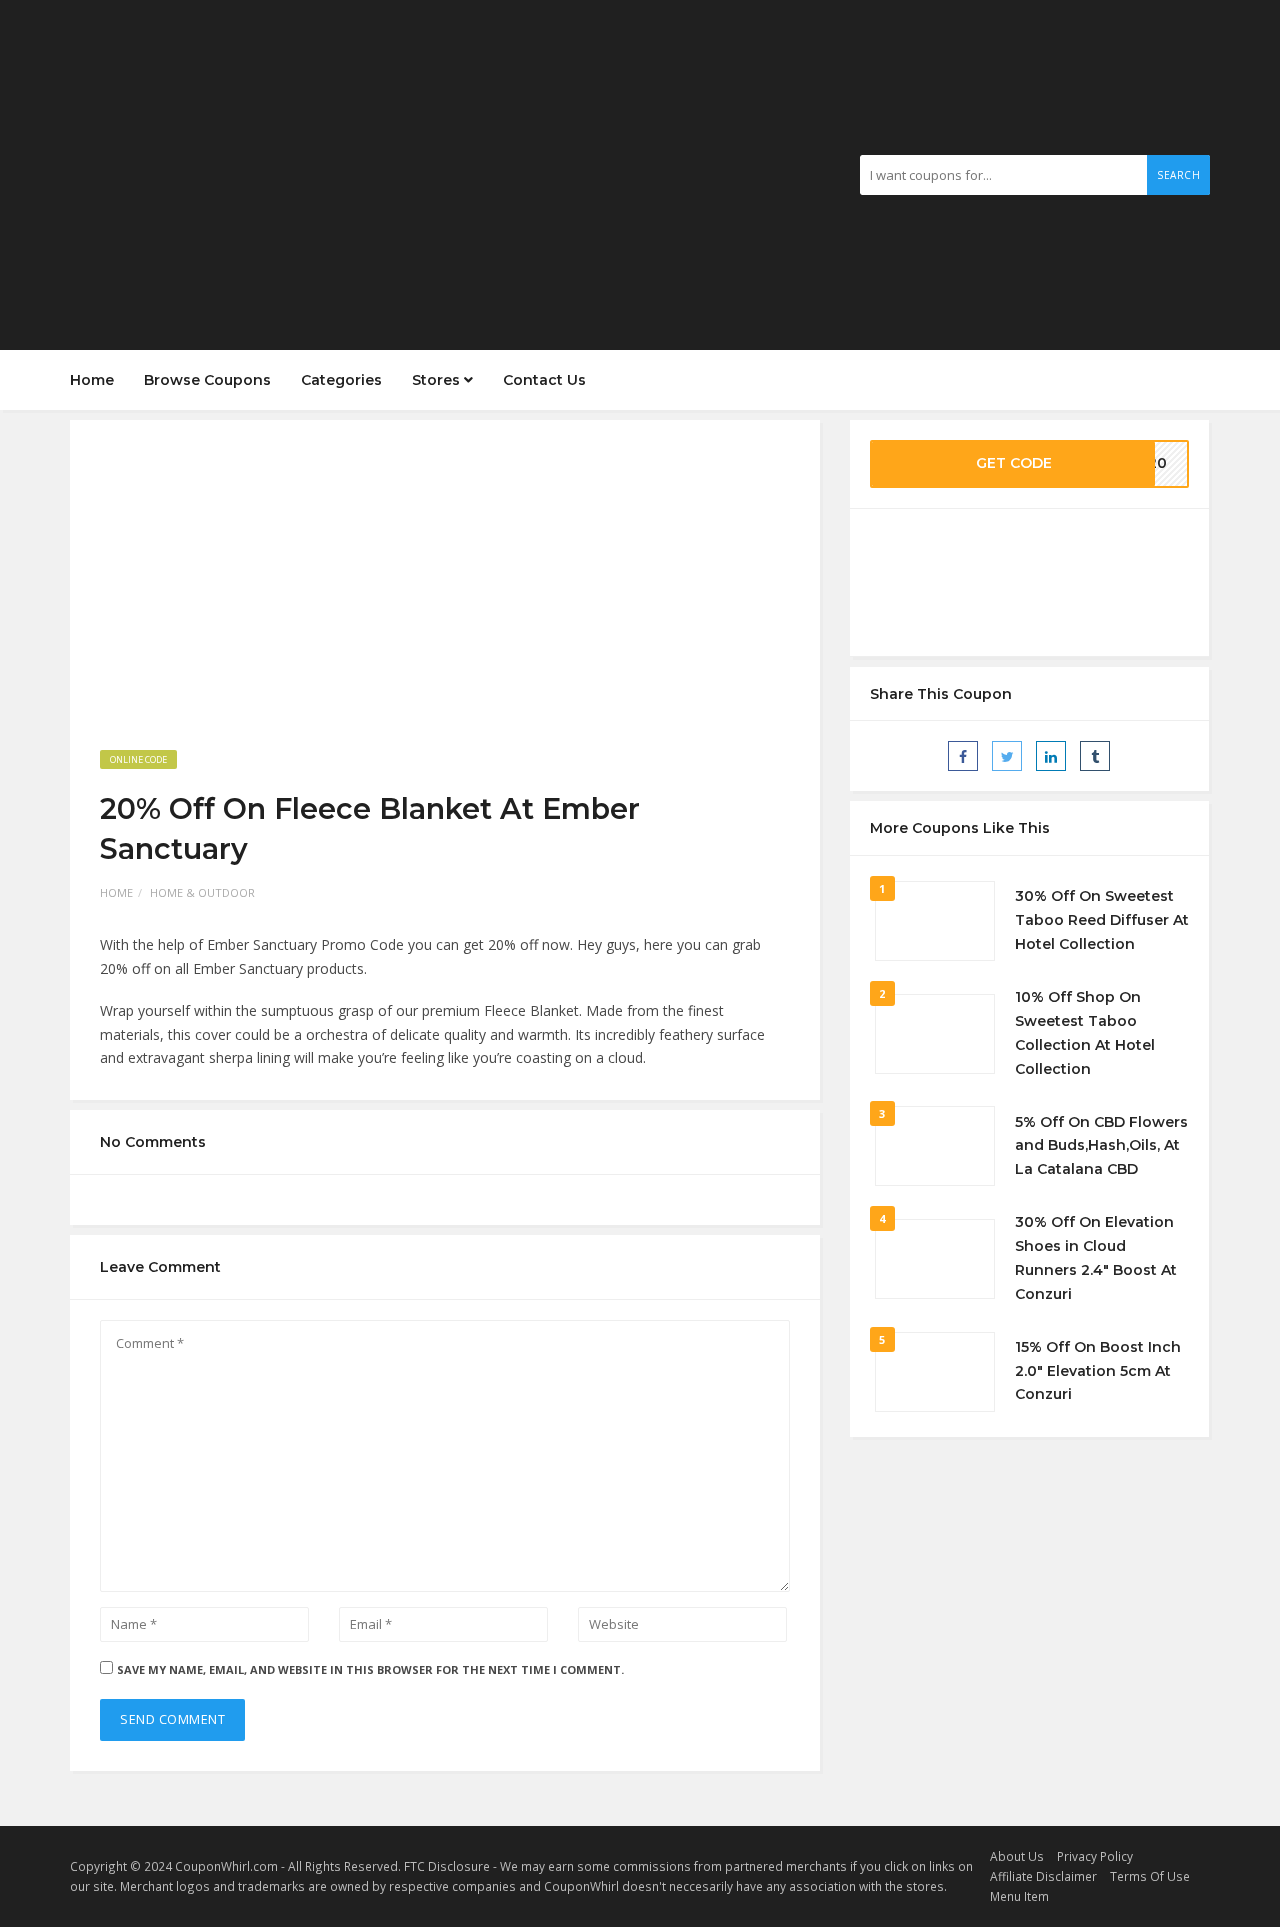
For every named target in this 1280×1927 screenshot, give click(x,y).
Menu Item (1019, 1896)
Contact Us (544, 380)
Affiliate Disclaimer (1043, 1876)
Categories (341, 380)
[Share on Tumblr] (1095, 756)
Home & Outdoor (202, 892)
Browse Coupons (207, 380)
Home (92, 380)
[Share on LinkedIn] (1051, 756)
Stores (438, 380)
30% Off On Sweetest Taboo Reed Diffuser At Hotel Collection (1102, 920)
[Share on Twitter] (1007, 756)
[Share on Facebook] (963, 756)
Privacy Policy (1095, 1856)
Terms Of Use (1150, 1876)
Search (1178, 175)
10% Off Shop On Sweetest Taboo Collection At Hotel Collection (1085, 1032)
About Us (1017, 1856)
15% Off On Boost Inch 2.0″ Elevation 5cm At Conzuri (1098, 1371)
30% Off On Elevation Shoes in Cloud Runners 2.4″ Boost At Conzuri (1096, 1257)
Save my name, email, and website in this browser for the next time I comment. (370, 1669)
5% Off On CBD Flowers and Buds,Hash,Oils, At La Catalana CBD (1101, 1146)
